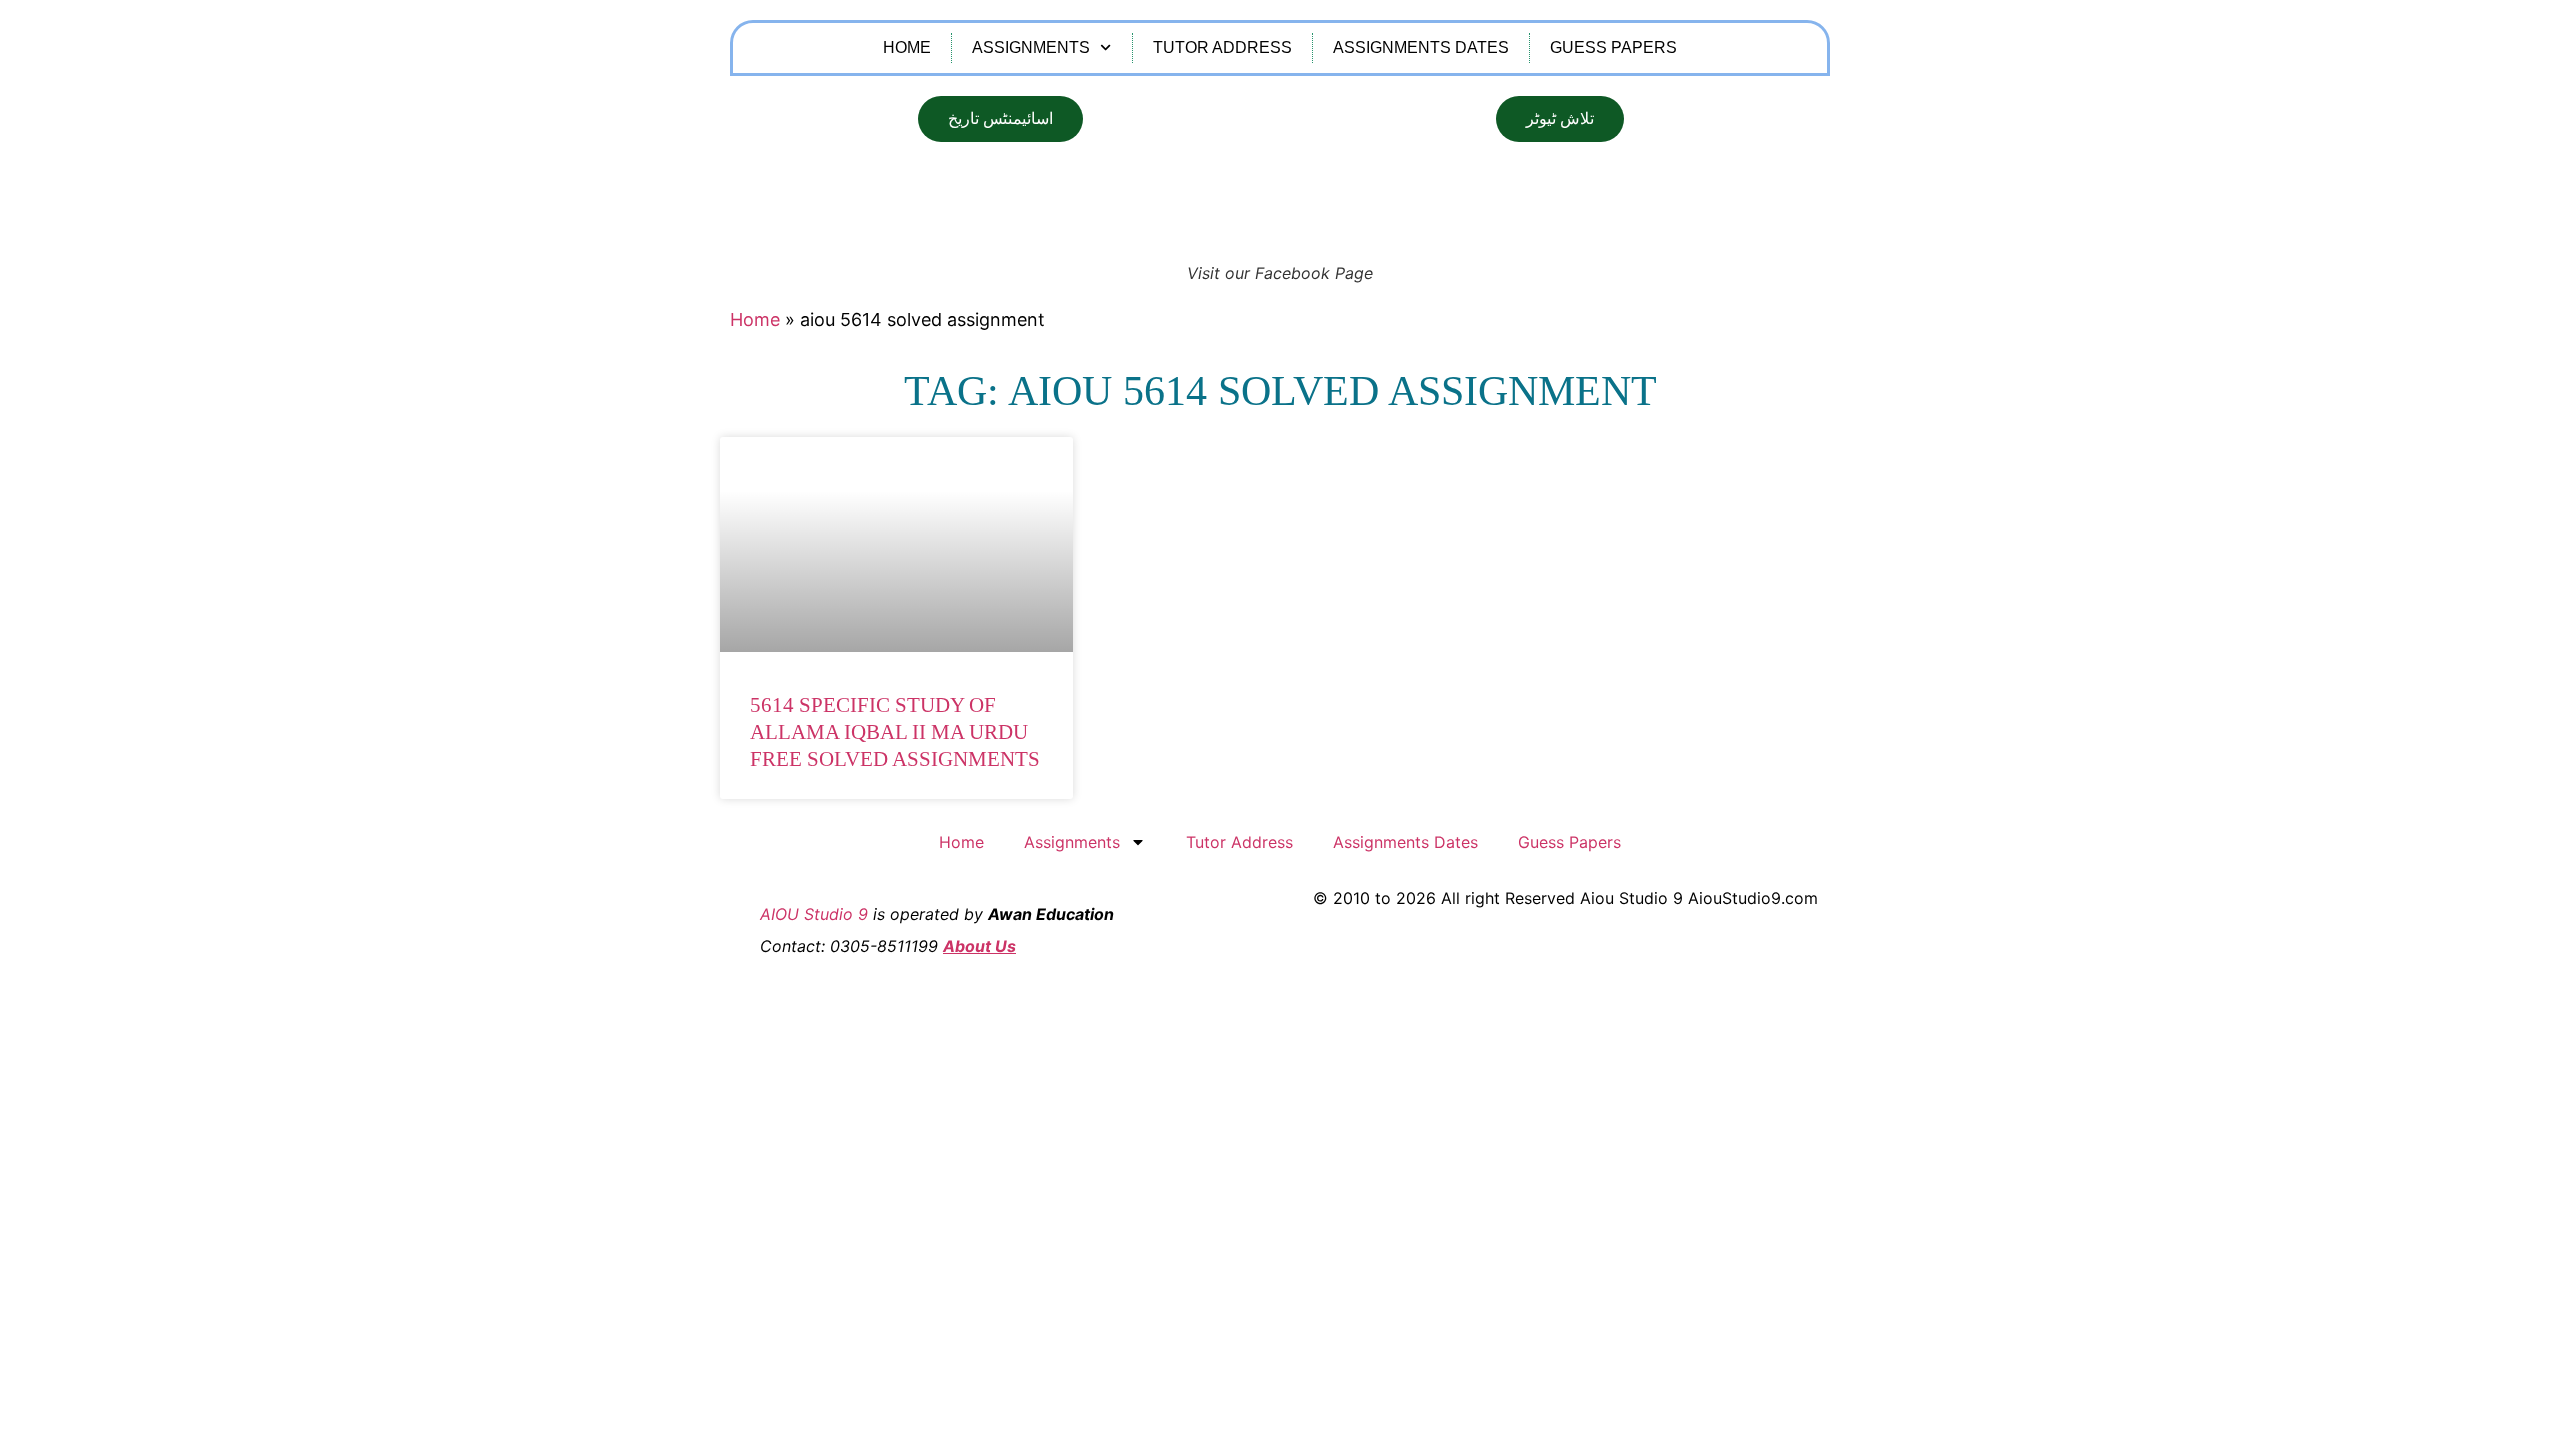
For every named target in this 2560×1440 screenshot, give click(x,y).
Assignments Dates (1421, 47)
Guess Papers (1613, 47)
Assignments (1031, 47)
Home (907, 47)
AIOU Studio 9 (814, 914)
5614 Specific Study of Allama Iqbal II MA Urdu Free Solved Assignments (895, 732)
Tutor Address (1222, 47)
